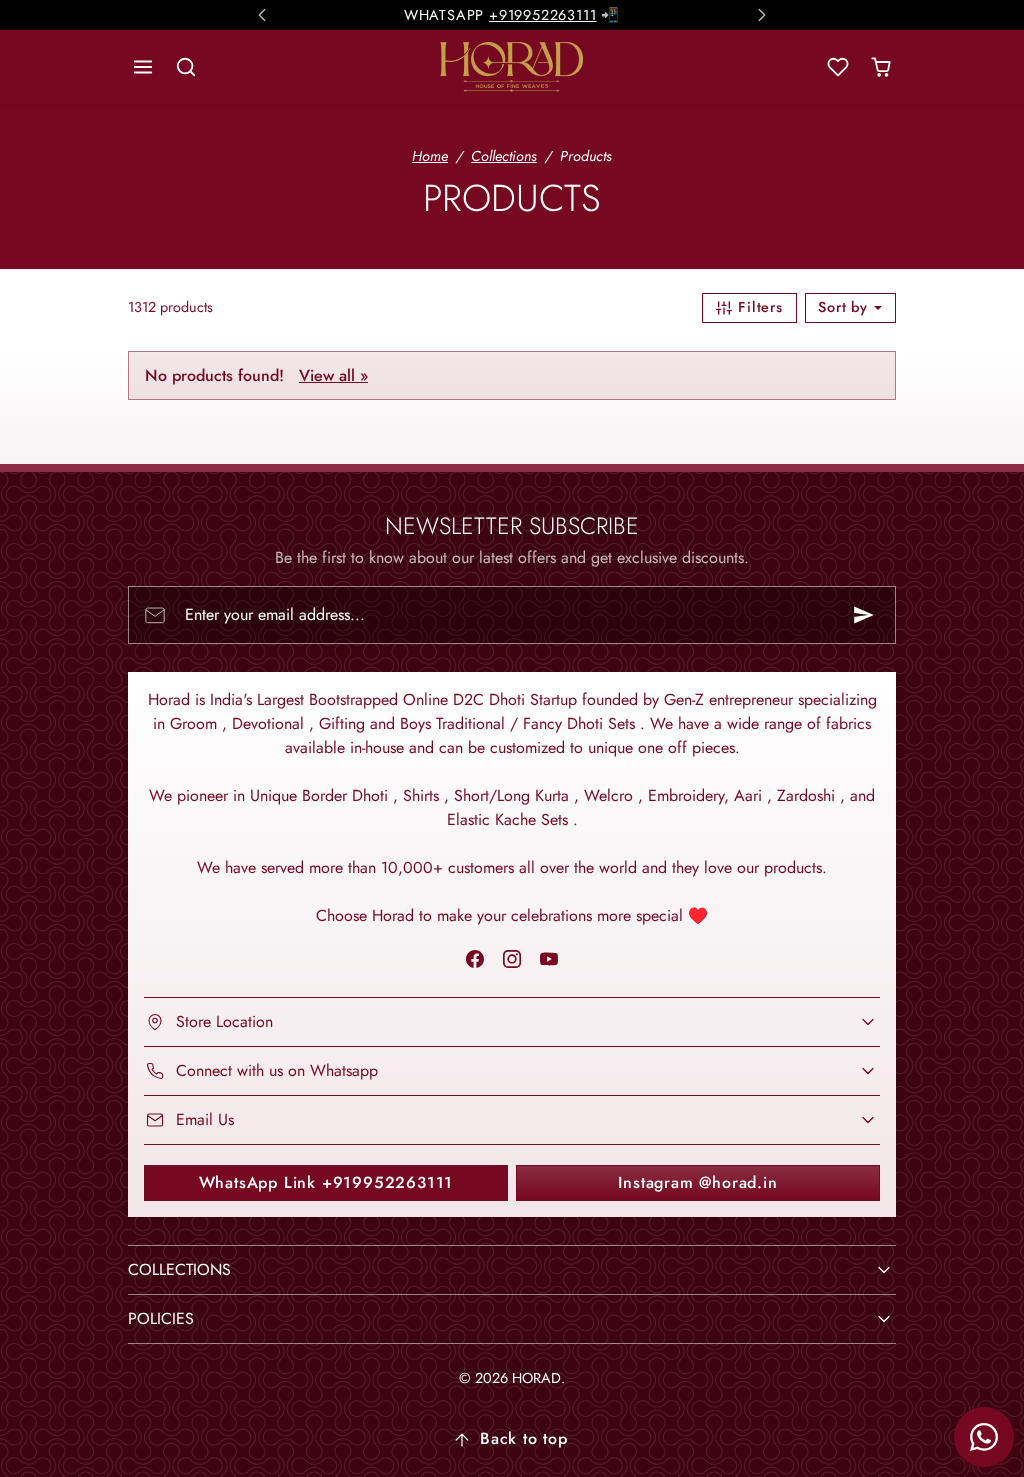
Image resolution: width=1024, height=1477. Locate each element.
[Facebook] (474, 958)
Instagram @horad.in (697, 1182)
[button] (143, 67)
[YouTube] (549, 958)
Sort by (845, 307)
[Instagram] (511, 958)
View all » (333, 375)
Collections (504, 156)
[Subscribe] (864, 615)
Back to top (524, 1438)
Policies (161, 1318)
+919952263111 (542, 13)
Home (430, 156)
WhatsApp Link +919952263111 (326, 1182)
